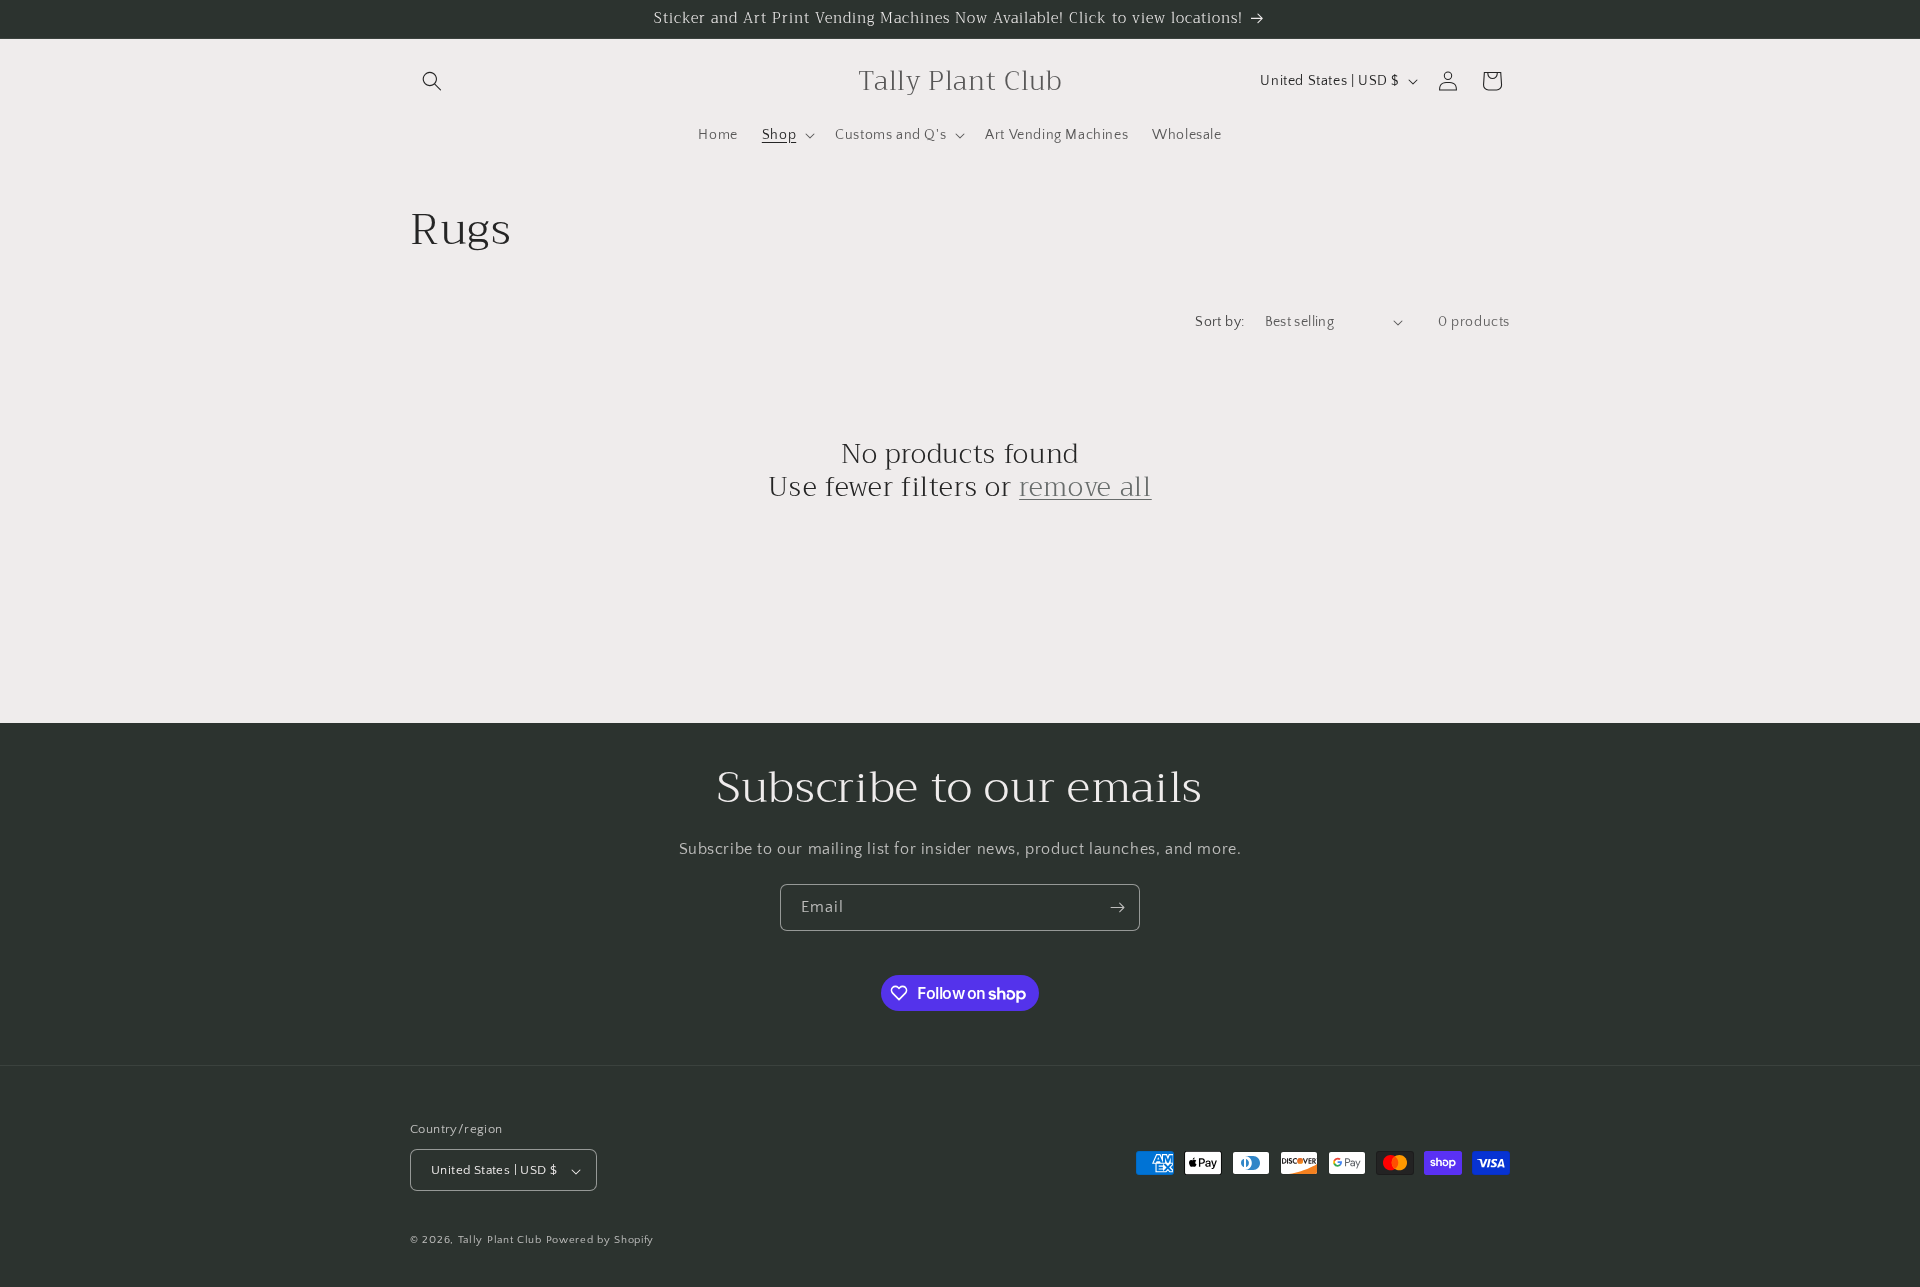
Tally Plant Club (500, 1241)
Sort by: (1219, 322)
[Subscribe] (1117, 907)
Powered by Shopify (600, 1241)
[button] (432, 81)
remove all (1085, 488)
